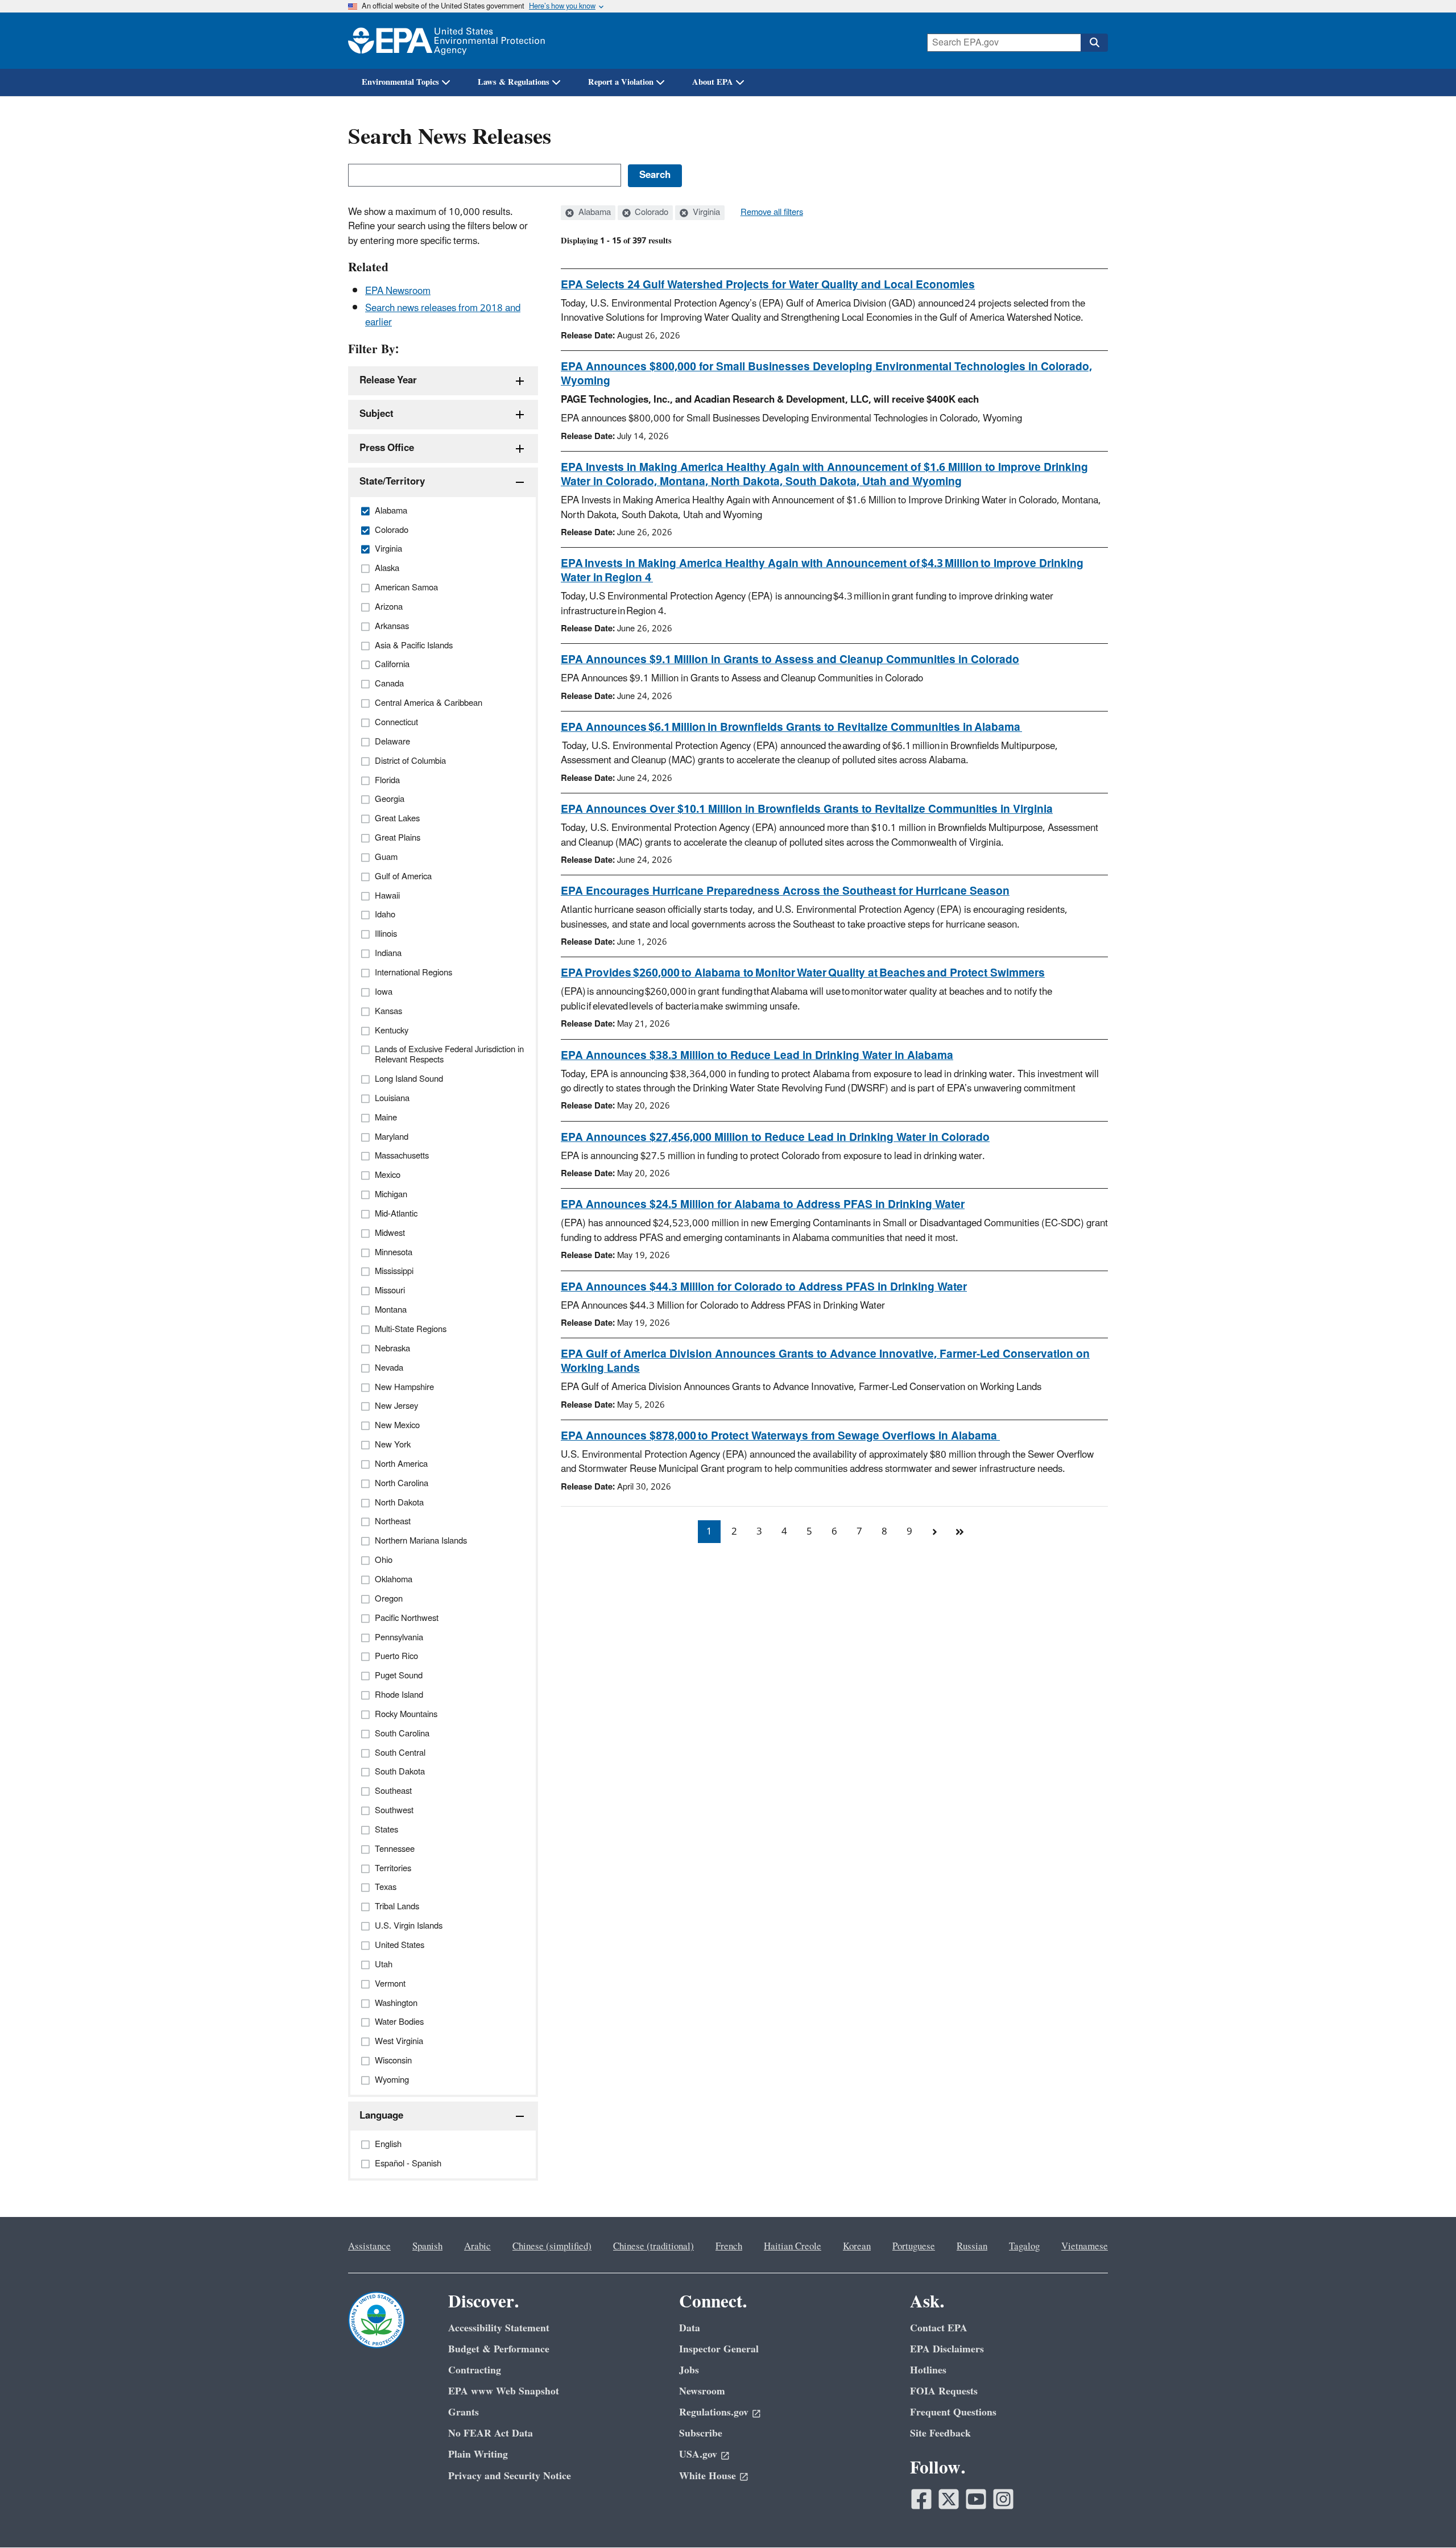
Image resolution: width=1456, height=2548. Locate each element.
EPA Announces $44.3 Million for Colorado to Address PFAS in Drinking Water (764, 1287)
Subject (377, 414)
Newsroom (702, 2391)
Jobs (689, 2370)
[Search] (1094, 43)
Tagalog (1024, 2247)
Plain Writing (478, 2454)
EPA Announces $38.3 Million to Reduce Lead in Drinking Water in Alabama (757, 1056)
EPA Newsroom (398, 291)
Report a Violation (621, 82)
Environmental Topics (400, 82)
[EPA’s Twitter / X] (949, 2499)
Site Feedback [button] (940, 2433)
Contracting (475, 2370)
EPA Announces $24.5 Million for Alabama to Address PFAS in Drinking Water (763, 1205)
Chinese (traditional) (653, 2247)
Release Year (388, 380)
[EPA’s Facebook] (921, 2499)
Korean (857, 2247)
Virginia (705, 213)
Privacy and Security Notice (510, 2476)
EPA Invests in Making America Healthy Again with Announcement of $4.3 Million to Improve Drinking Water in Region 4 (822, 571)
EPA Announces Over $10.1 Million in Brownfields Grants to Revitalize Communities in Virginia (807, 809)
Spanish (427, 2247)
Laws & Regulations (514, 82)
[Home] (446, 41)
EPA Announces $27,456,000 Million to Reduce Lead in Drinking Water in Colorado (775, 1137)
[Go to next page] (934, 1532)
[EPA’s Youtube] (976, 2499)
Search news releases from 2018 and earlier (443, 315)
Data (690, 2328)
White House (708, 2476)
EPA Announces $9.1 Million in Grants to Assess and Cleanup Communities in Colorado (790, 660)
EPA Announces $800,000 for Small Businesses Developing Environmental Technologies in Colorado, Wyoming (826, 374)
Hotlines (928, 2370)
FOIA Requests (944, 2391)
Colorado (650, 213)
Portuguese (914, 2247)
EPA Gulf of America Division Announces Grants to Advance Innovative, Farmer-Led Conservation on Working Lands (825, 1361)
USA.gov (698, 2454)
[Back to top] (1425, 2517)
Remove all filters (772, 213)
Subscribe (701, 2433)
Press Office (387, 448)
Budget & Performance (499, 2349)
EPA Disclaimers (947, 2349)
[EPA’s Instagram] (1003, 2499)
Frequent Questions (953, 2412)
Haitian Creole (793, 2247)
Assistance (369, 2247)
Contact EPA (939, 2328)
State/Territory (392, 482)
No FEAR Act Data (491, 2433)
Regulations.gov (714, 2412)
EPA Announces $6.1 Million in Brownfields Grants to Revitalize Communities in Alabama (791, 727)
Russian (972, 2247)
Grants (464, 2412)
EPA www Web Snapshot (504, 2391)
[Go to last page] (959, 1532)
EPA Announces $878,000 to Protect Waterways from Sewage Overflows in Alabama (780, 1436)
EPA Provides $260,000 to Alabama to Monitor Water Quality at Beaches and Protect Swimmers (803, 973)
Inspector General (719, 2349)
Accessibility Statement (499, 2328)
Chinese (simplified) (552, 2247)
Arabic (477, 2247)
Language (381, 2116)
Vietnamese (1085, 2247)
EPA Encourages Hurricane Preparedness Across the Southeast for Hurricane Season (785, 891)
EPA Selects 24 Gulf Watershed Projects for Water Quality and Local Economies (768, 285)
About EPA (713, 82)
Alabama (593, 213)
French (729, 2247)
